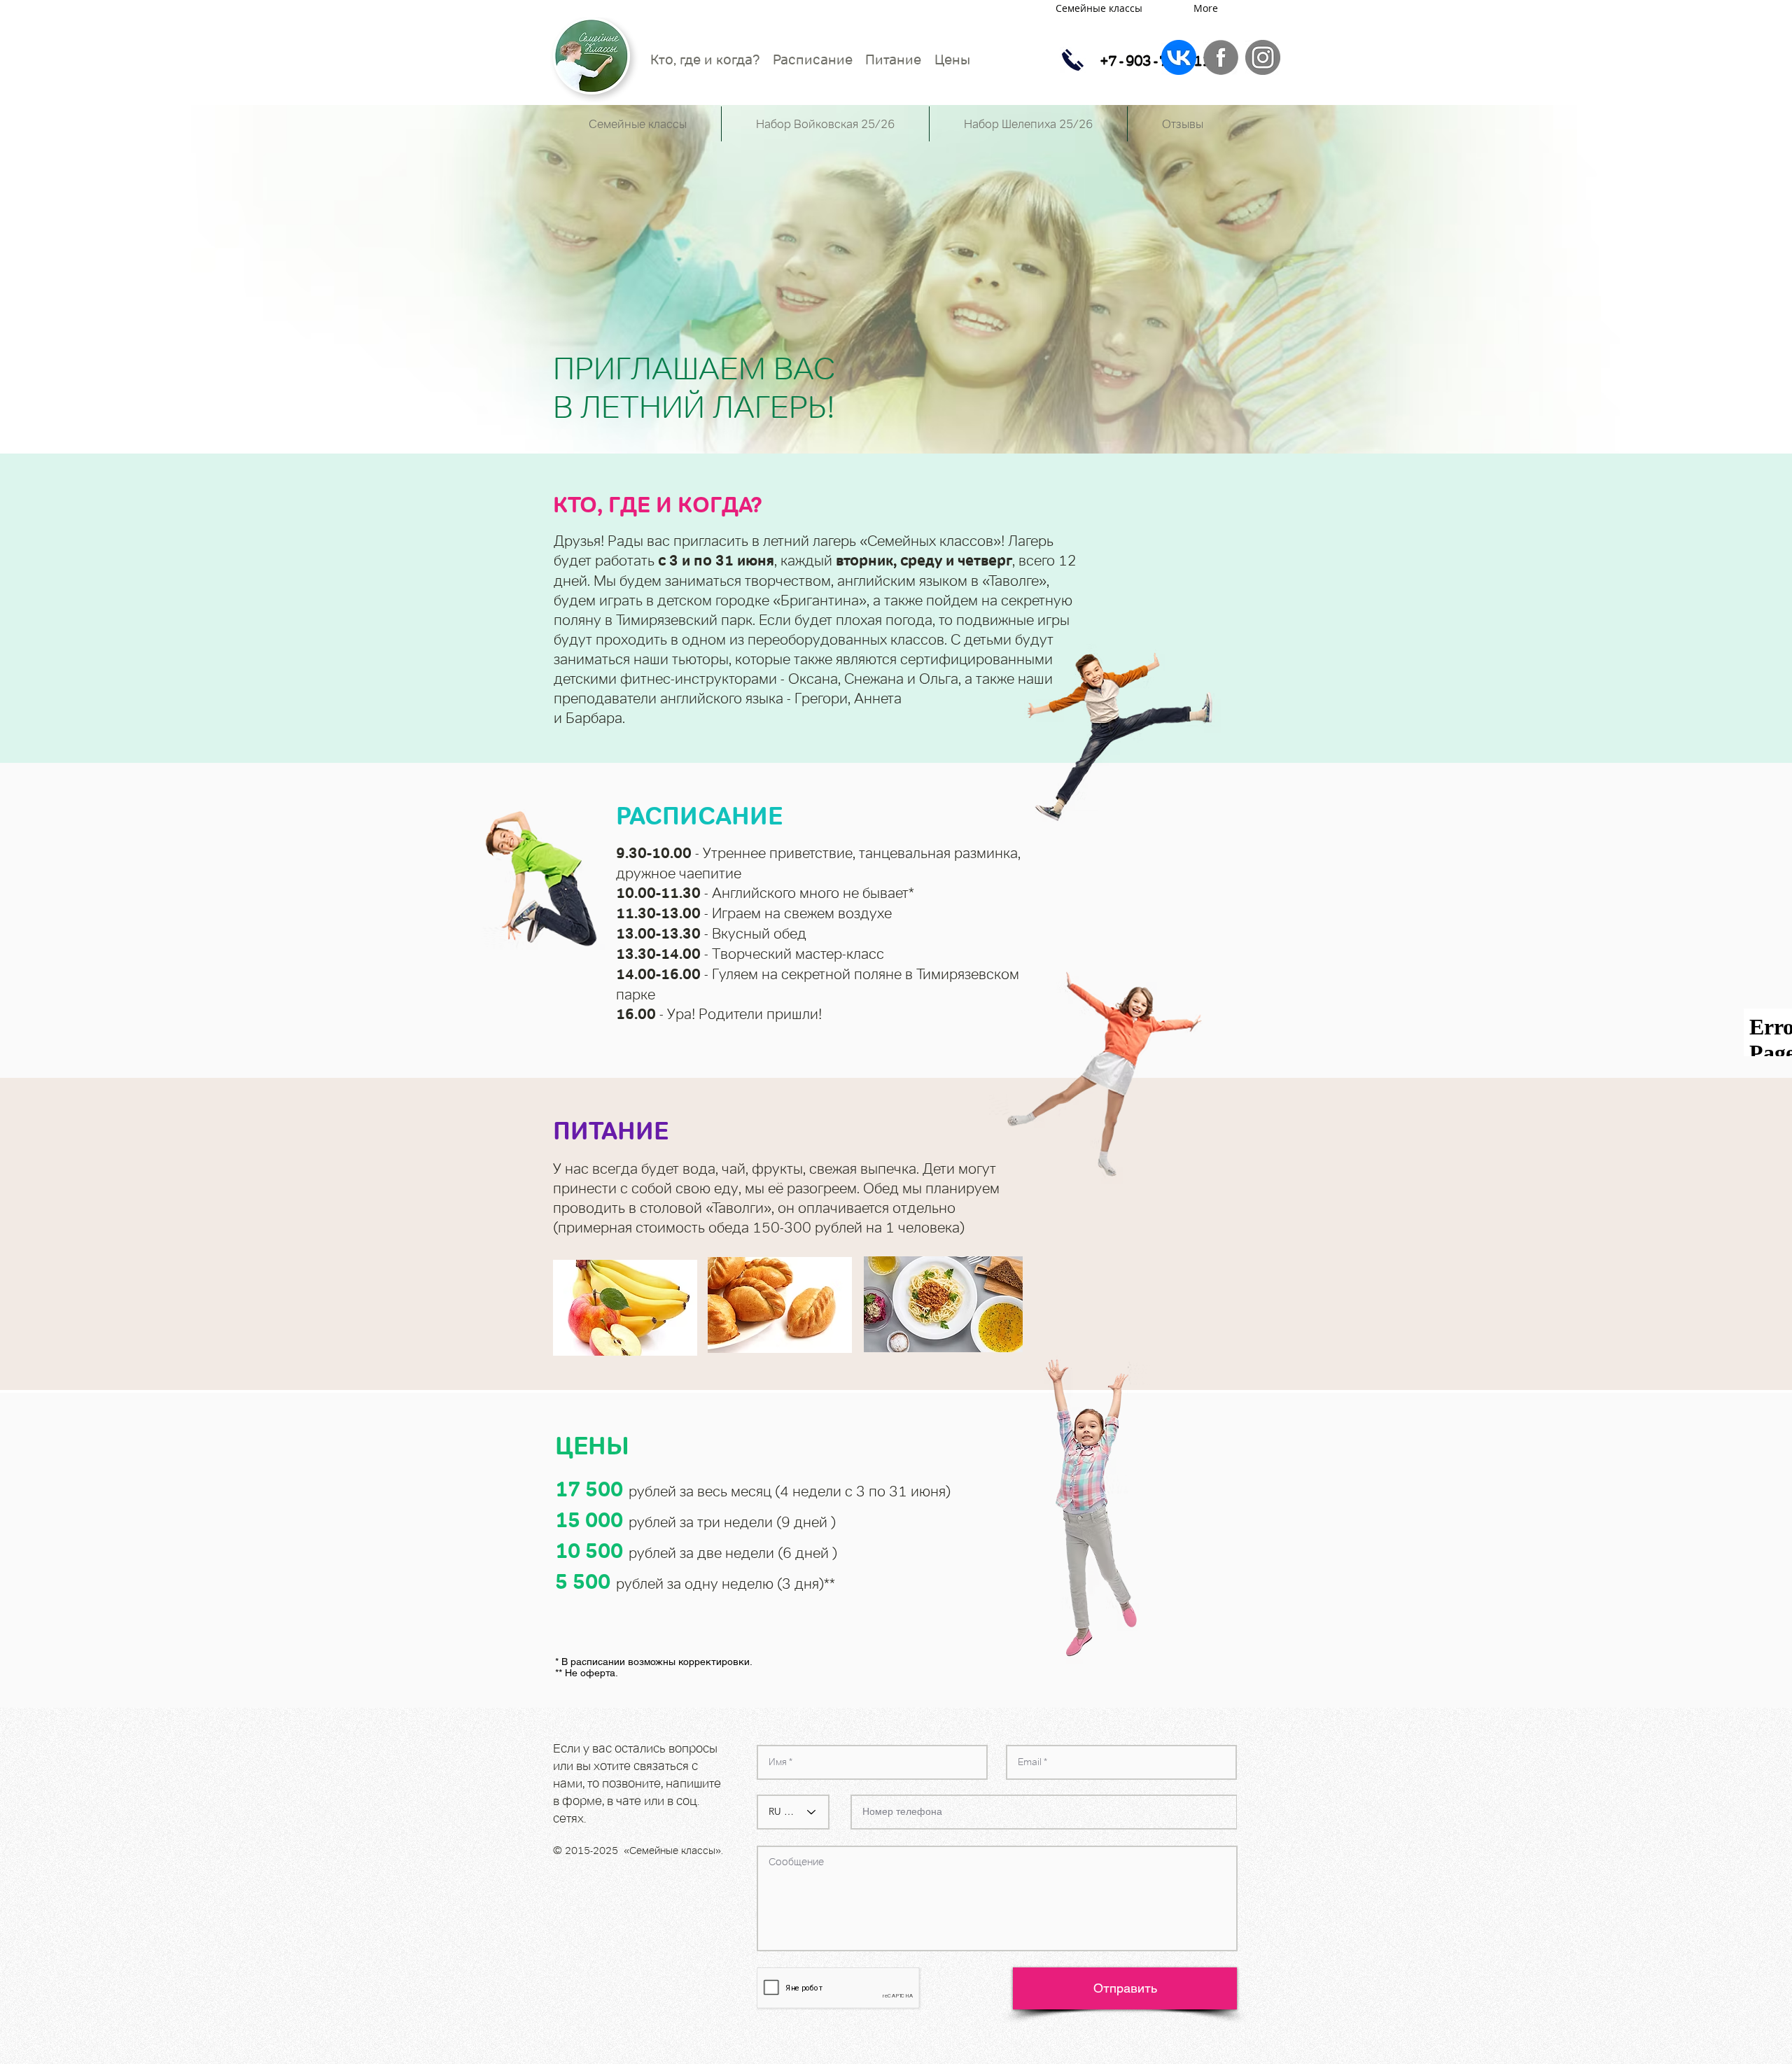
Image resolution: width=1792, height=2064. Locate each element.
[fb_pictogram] (1221, 57)
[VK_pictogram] (1179, 57)
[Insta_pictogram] (1263, 57)
